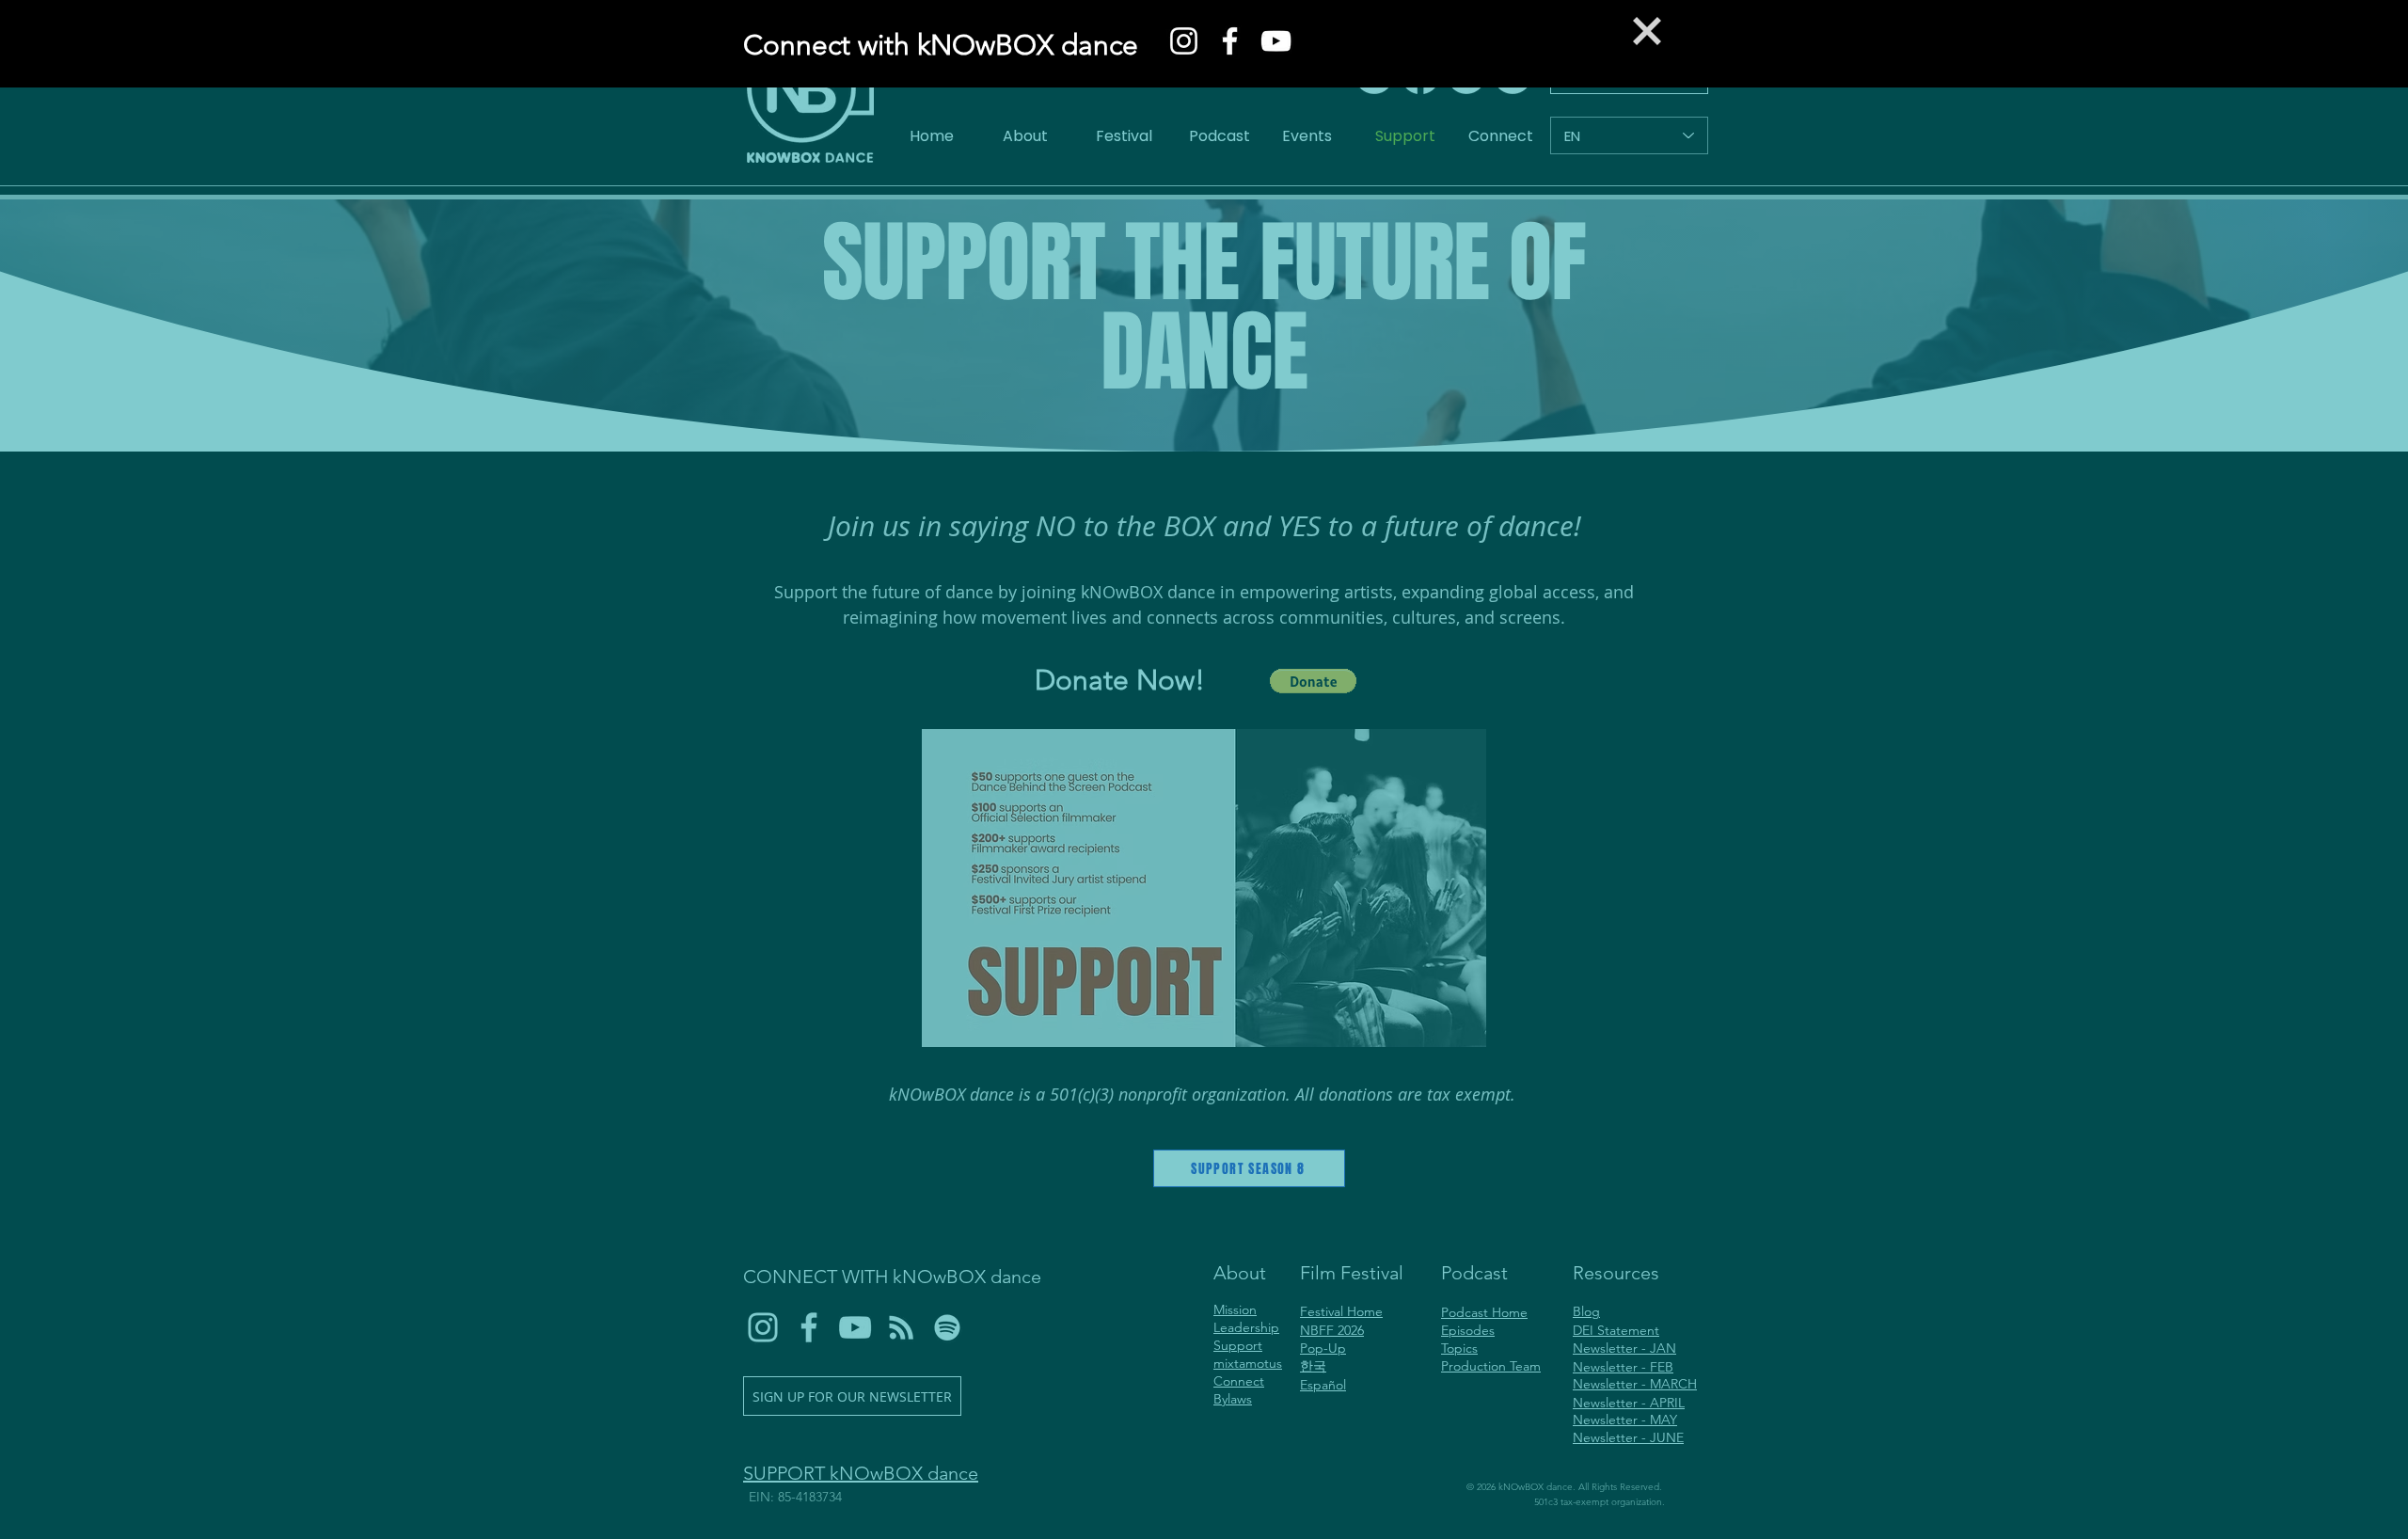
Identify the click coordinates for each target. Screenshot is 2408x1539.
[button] (1647, 31)
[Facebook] (1230, 41)
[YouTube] (1276, 41)
